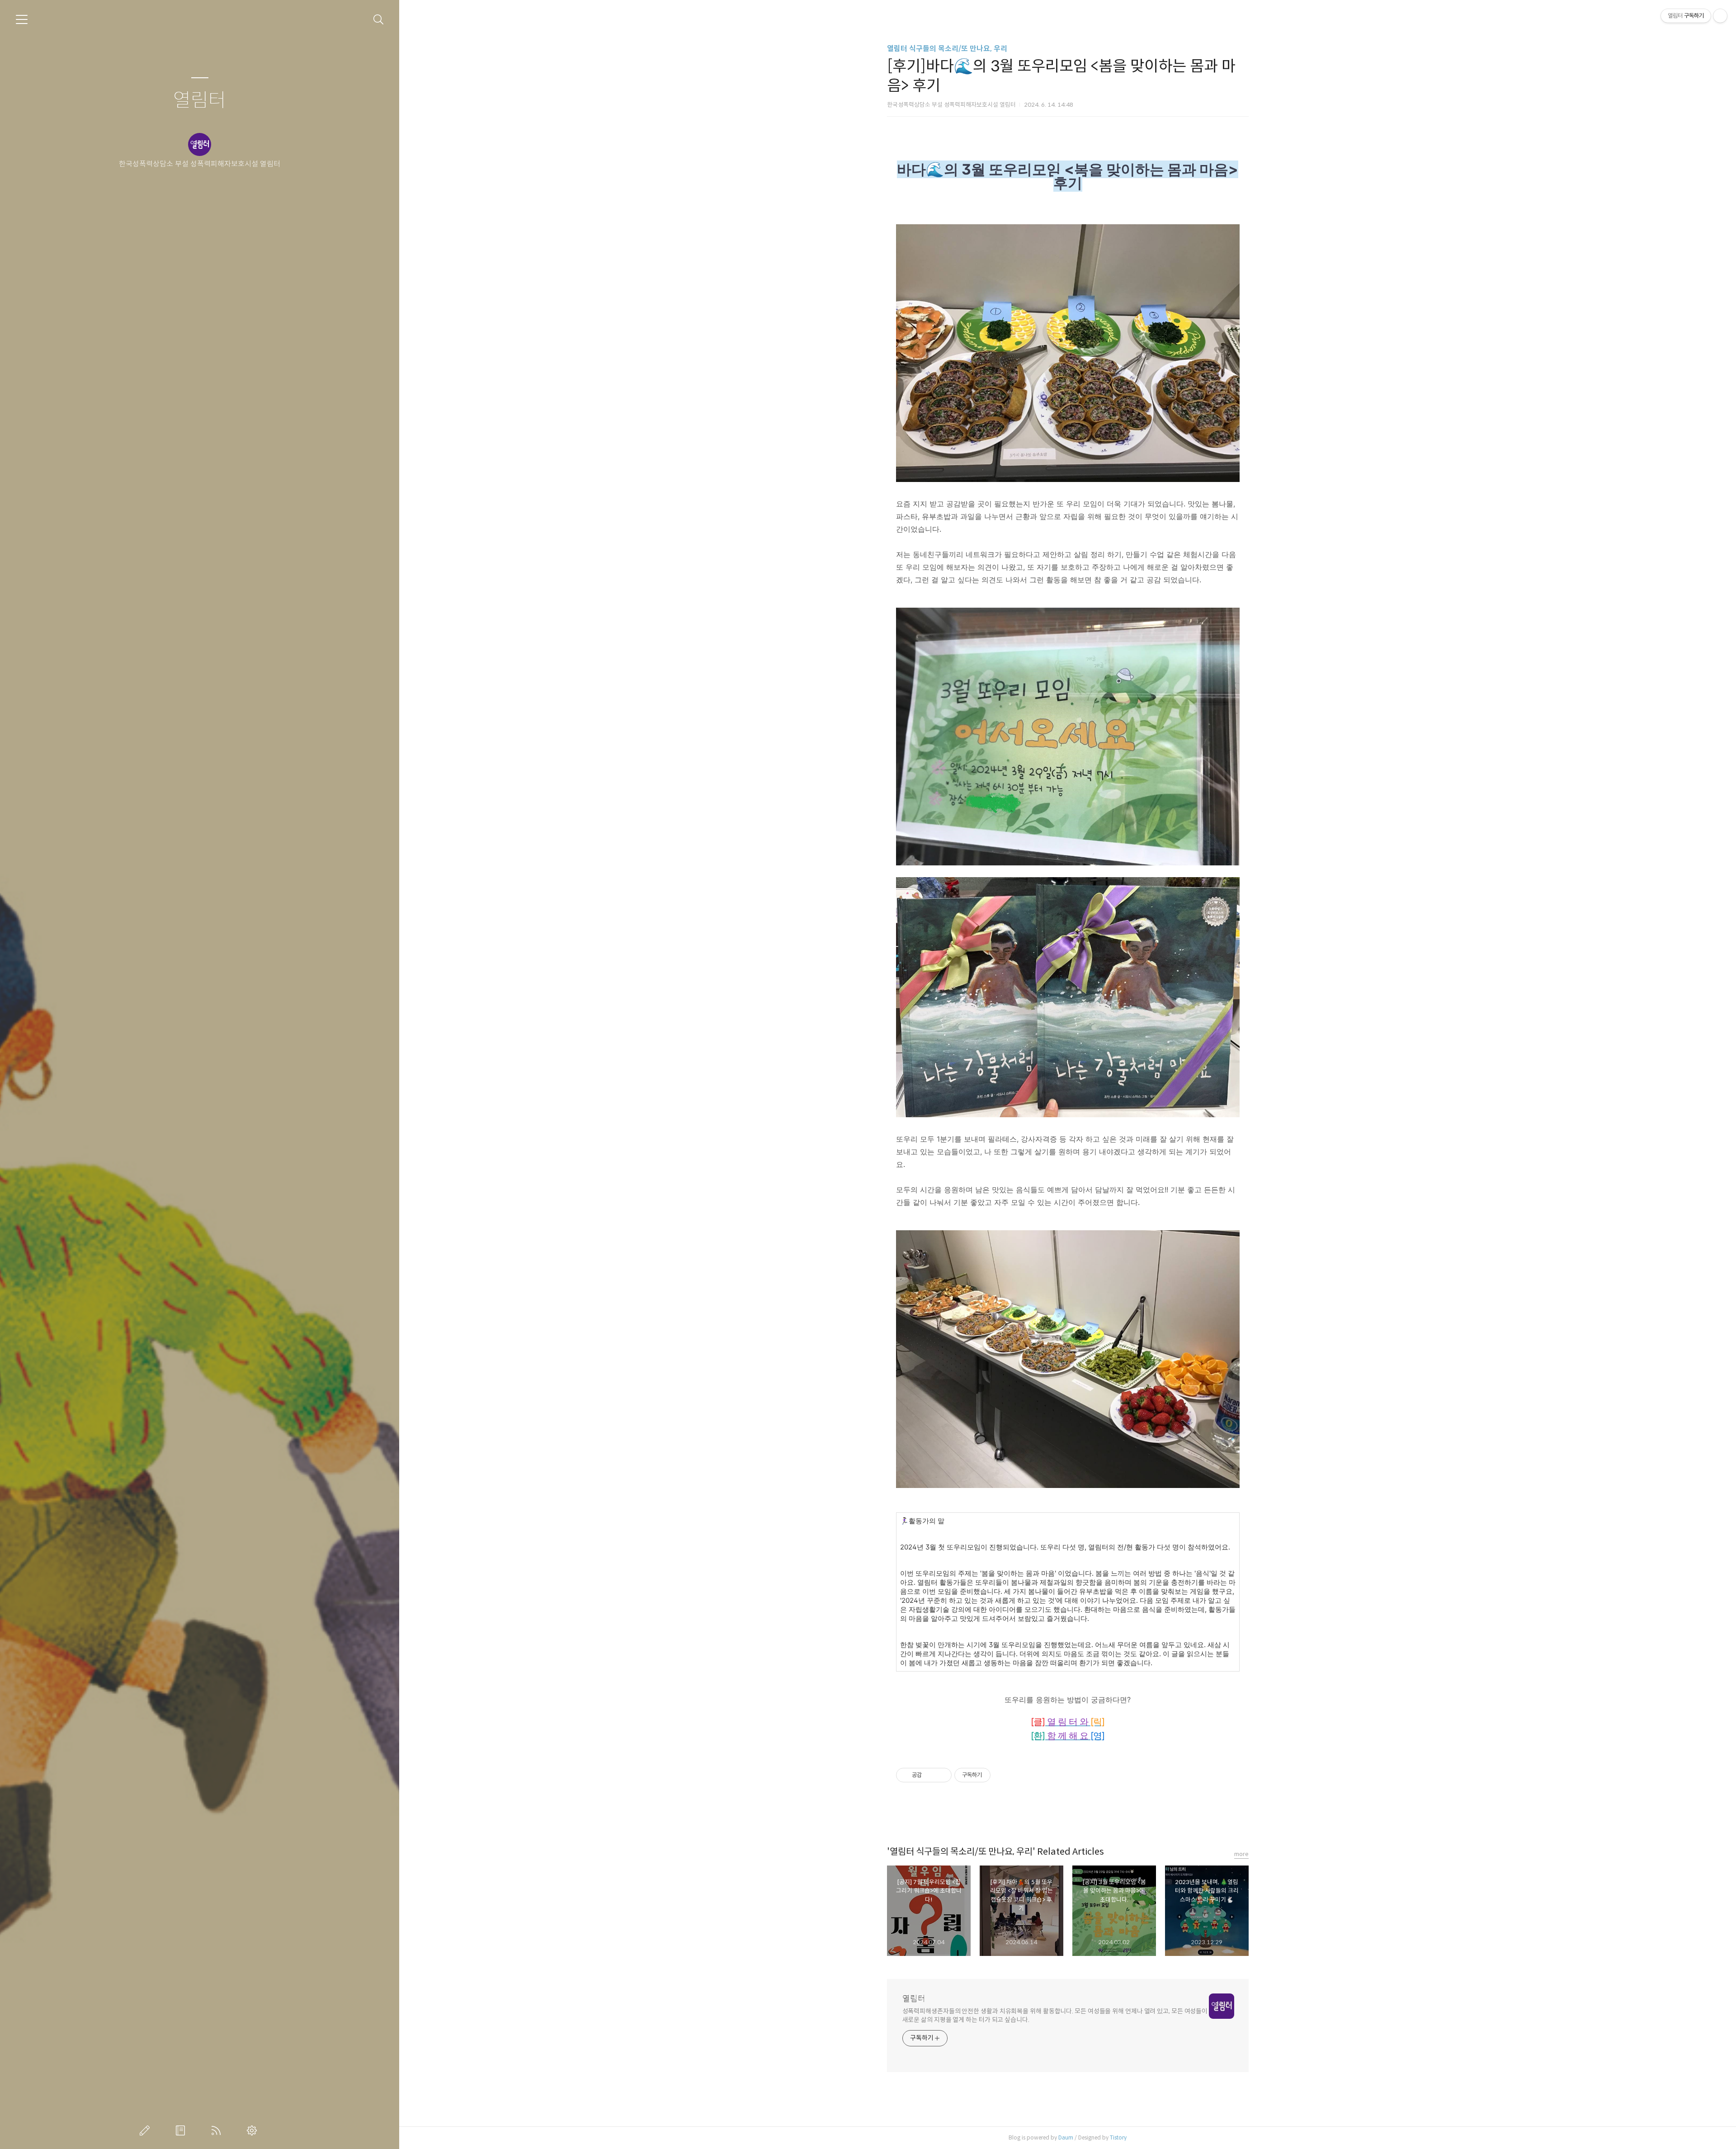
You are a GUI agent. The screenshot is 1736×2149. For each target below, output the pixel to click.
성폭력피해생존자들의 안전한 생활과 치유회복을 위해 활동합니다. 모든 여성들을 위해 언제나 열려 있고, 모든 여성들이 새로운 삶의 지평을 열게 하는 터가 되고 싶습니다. (1055, 2015)
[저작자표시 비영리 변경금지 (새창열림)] (1003, 1775)
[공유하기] (930, 1775)
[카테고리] (22, 19)
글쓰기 (146, 2130)
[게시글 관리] (941, 1775)
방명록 (182, 2130)
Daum (1066, 2137)
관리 (254, 2130)
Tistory (1118, 2137)
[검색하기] (379, 20)
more (1241, 1854)
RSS (218, 2130)
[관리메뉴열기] (1720, 16)
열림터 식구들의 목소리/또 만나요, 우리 (947, 49)
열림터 (200, 101)
